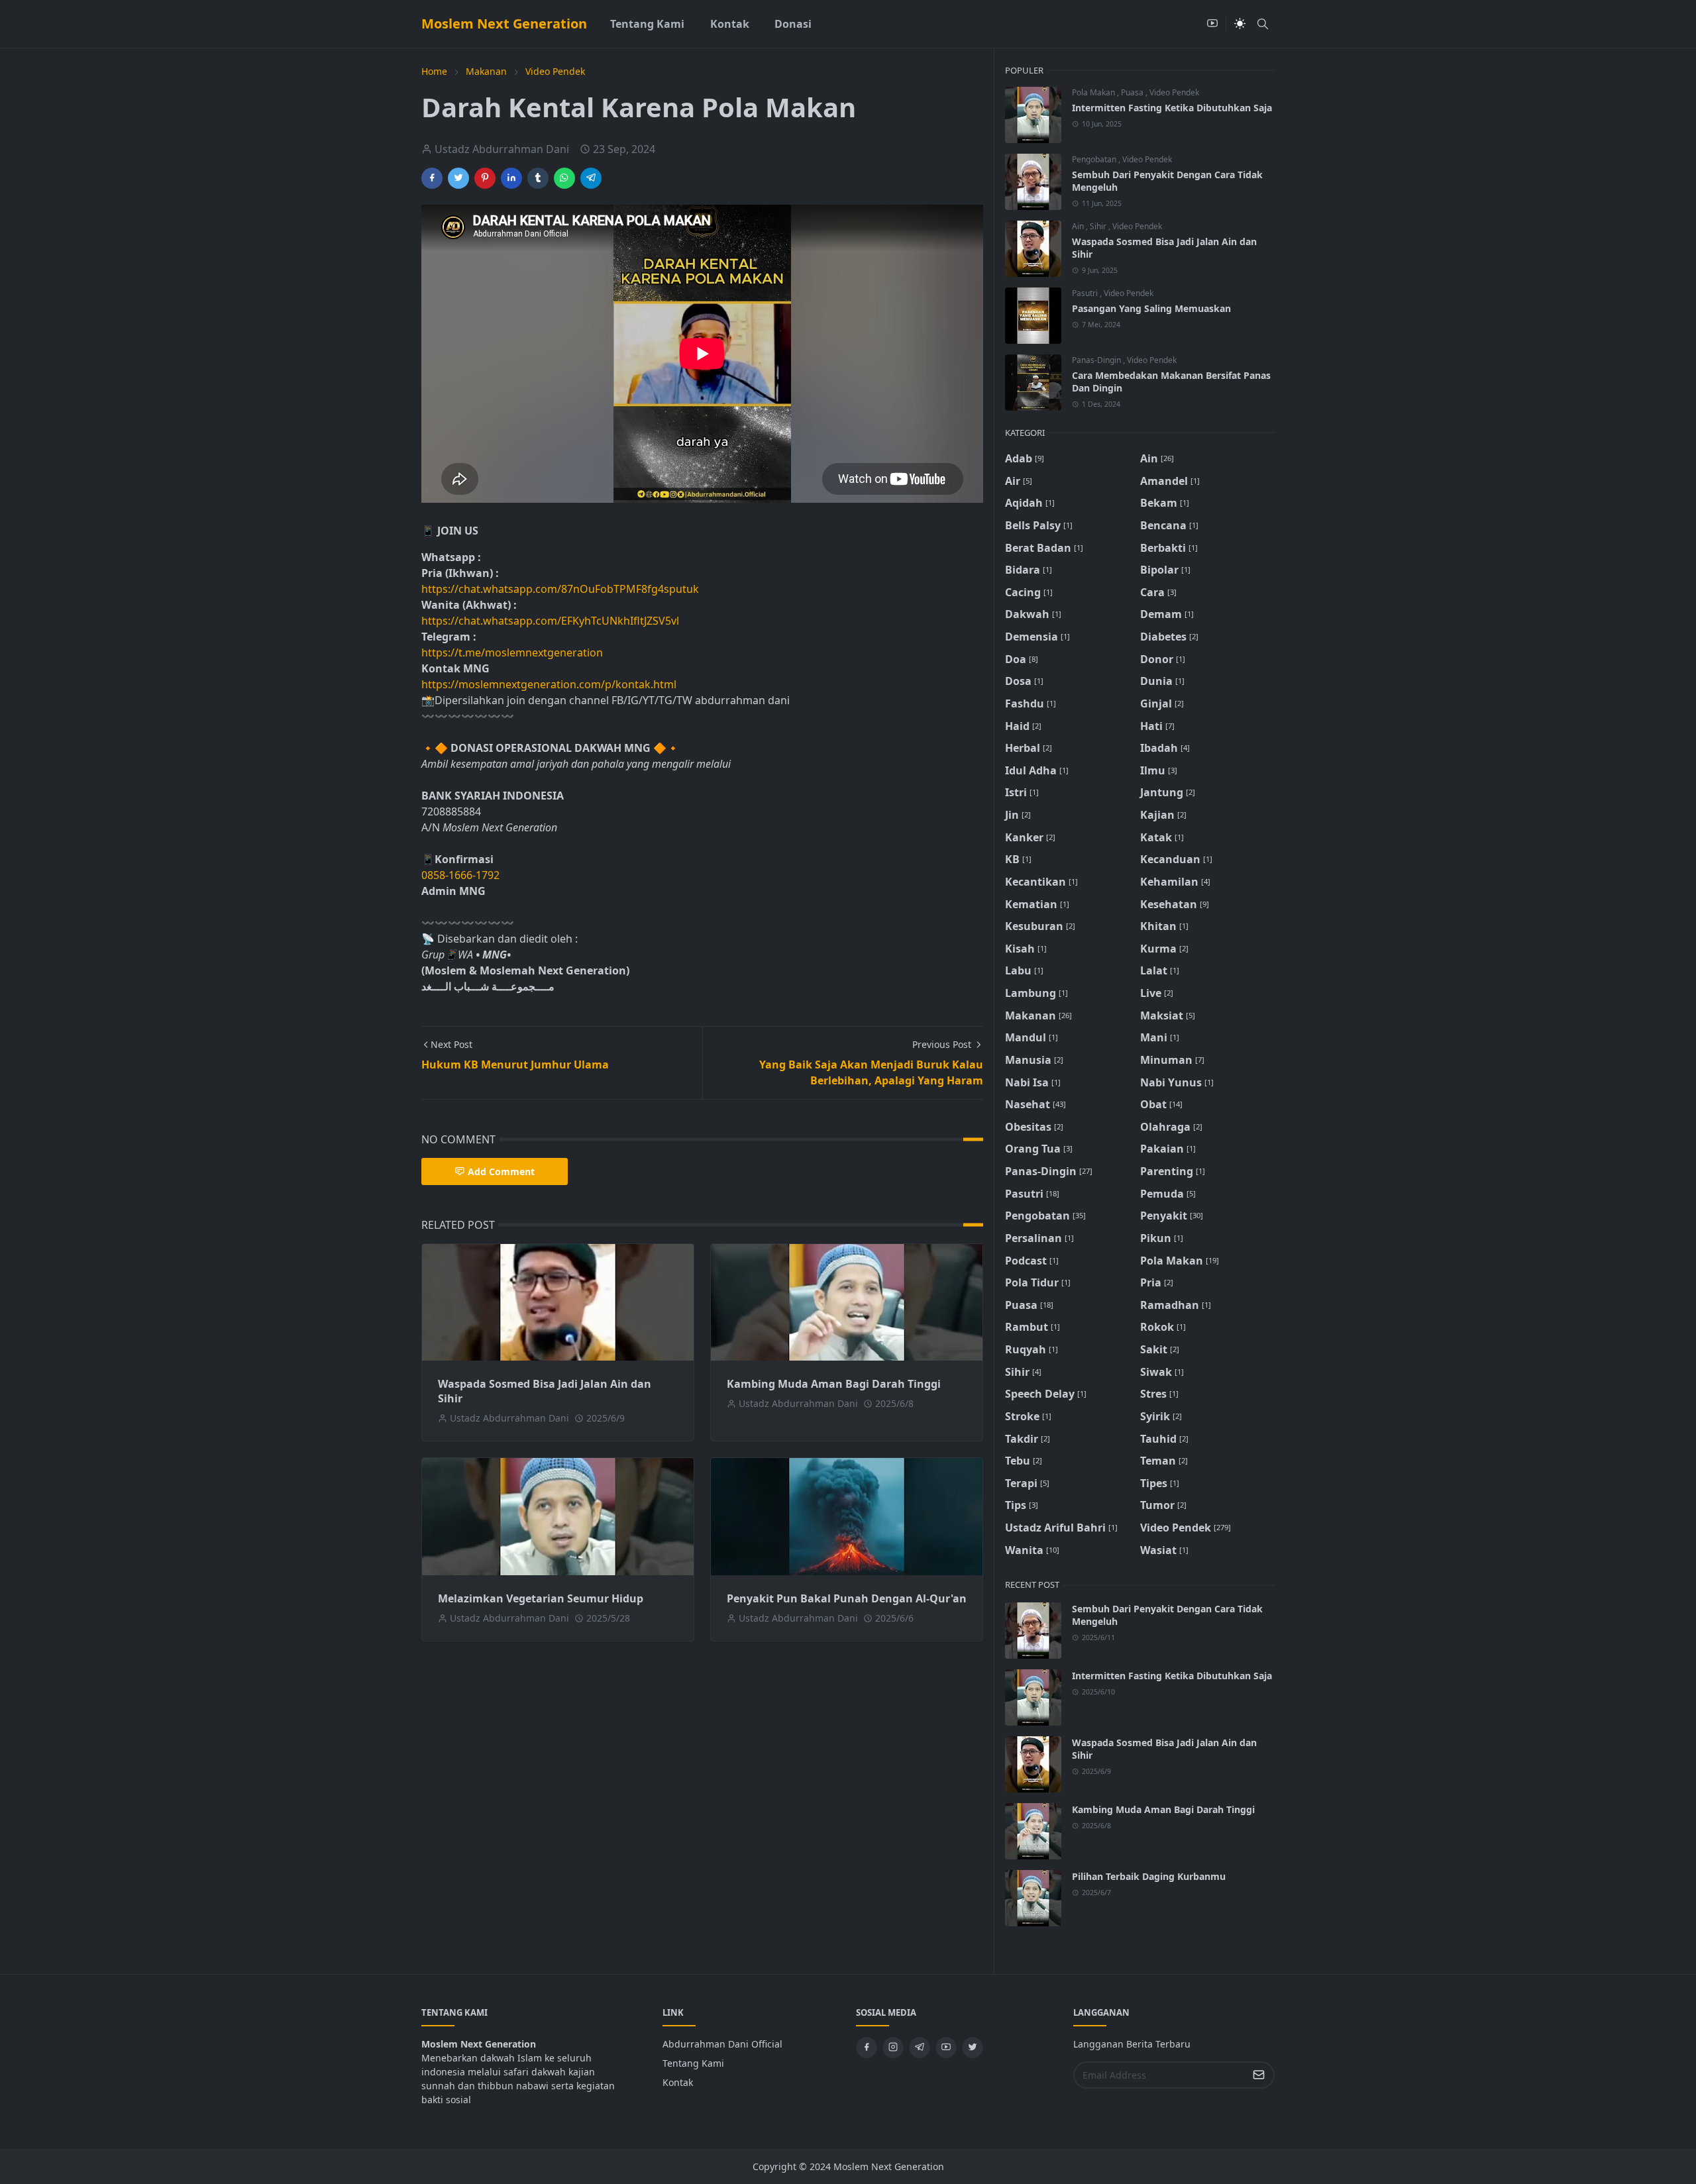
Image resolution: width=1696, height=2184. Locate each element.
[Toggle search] (1263, 24)
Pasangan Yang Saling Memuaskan (1151, 308)
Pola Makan (1094, 92)
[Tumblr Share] (538, 178)
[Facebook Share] (432, 178)
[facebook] (867, 2048)
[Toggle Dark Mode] (1240, 24)
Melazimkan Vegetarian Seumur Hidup (541, 1598)
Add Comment (501, 1171)
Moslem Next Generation (504, 24)
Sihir (1099, 226)
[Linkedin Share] (511, 178)
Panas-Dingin (1097, 360)
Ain (1079, 226)
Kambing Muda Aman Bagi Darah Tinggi (834, 1384)
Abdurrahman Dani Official (722, 2044)
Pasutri (1086, 293)
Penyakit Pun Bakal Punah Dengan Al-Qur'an (847, 1598)
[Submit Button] (1259, 2075)
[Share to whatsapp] (564, 178)
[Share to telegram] (591, 178)
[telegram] (920, 2048)
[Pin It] (485, 178)
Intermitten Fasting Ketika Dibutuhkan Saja (1172, 108)
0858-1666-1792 (462, 875)
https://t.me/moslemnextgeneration (512, 652)
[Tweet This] (458, 178)
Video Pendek (1174, 92)
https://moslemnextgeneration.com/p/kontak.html (549, 684)
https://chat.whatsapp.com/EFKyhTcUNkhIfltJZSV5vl (550, 621)
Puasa (1133, 92)
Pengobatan (1095, 159)
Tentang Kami (693, 2063)
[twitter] (973, 2048)
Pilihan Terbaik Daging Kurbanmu (1149, 1876)
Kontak (678, 2082)
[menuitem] (647, 24)
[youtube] (1212, 24)
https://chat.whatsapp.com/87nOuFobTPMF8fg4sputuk (560, 589)
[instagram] (893, 2048)
